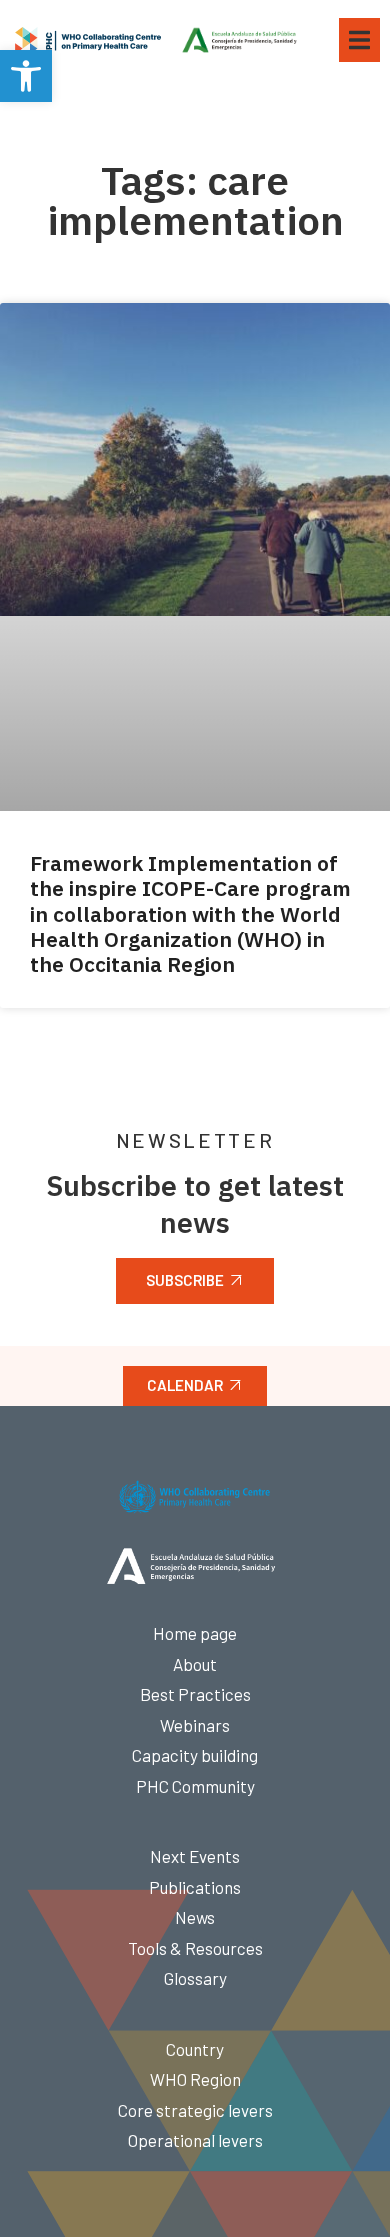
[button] (26, 76)
